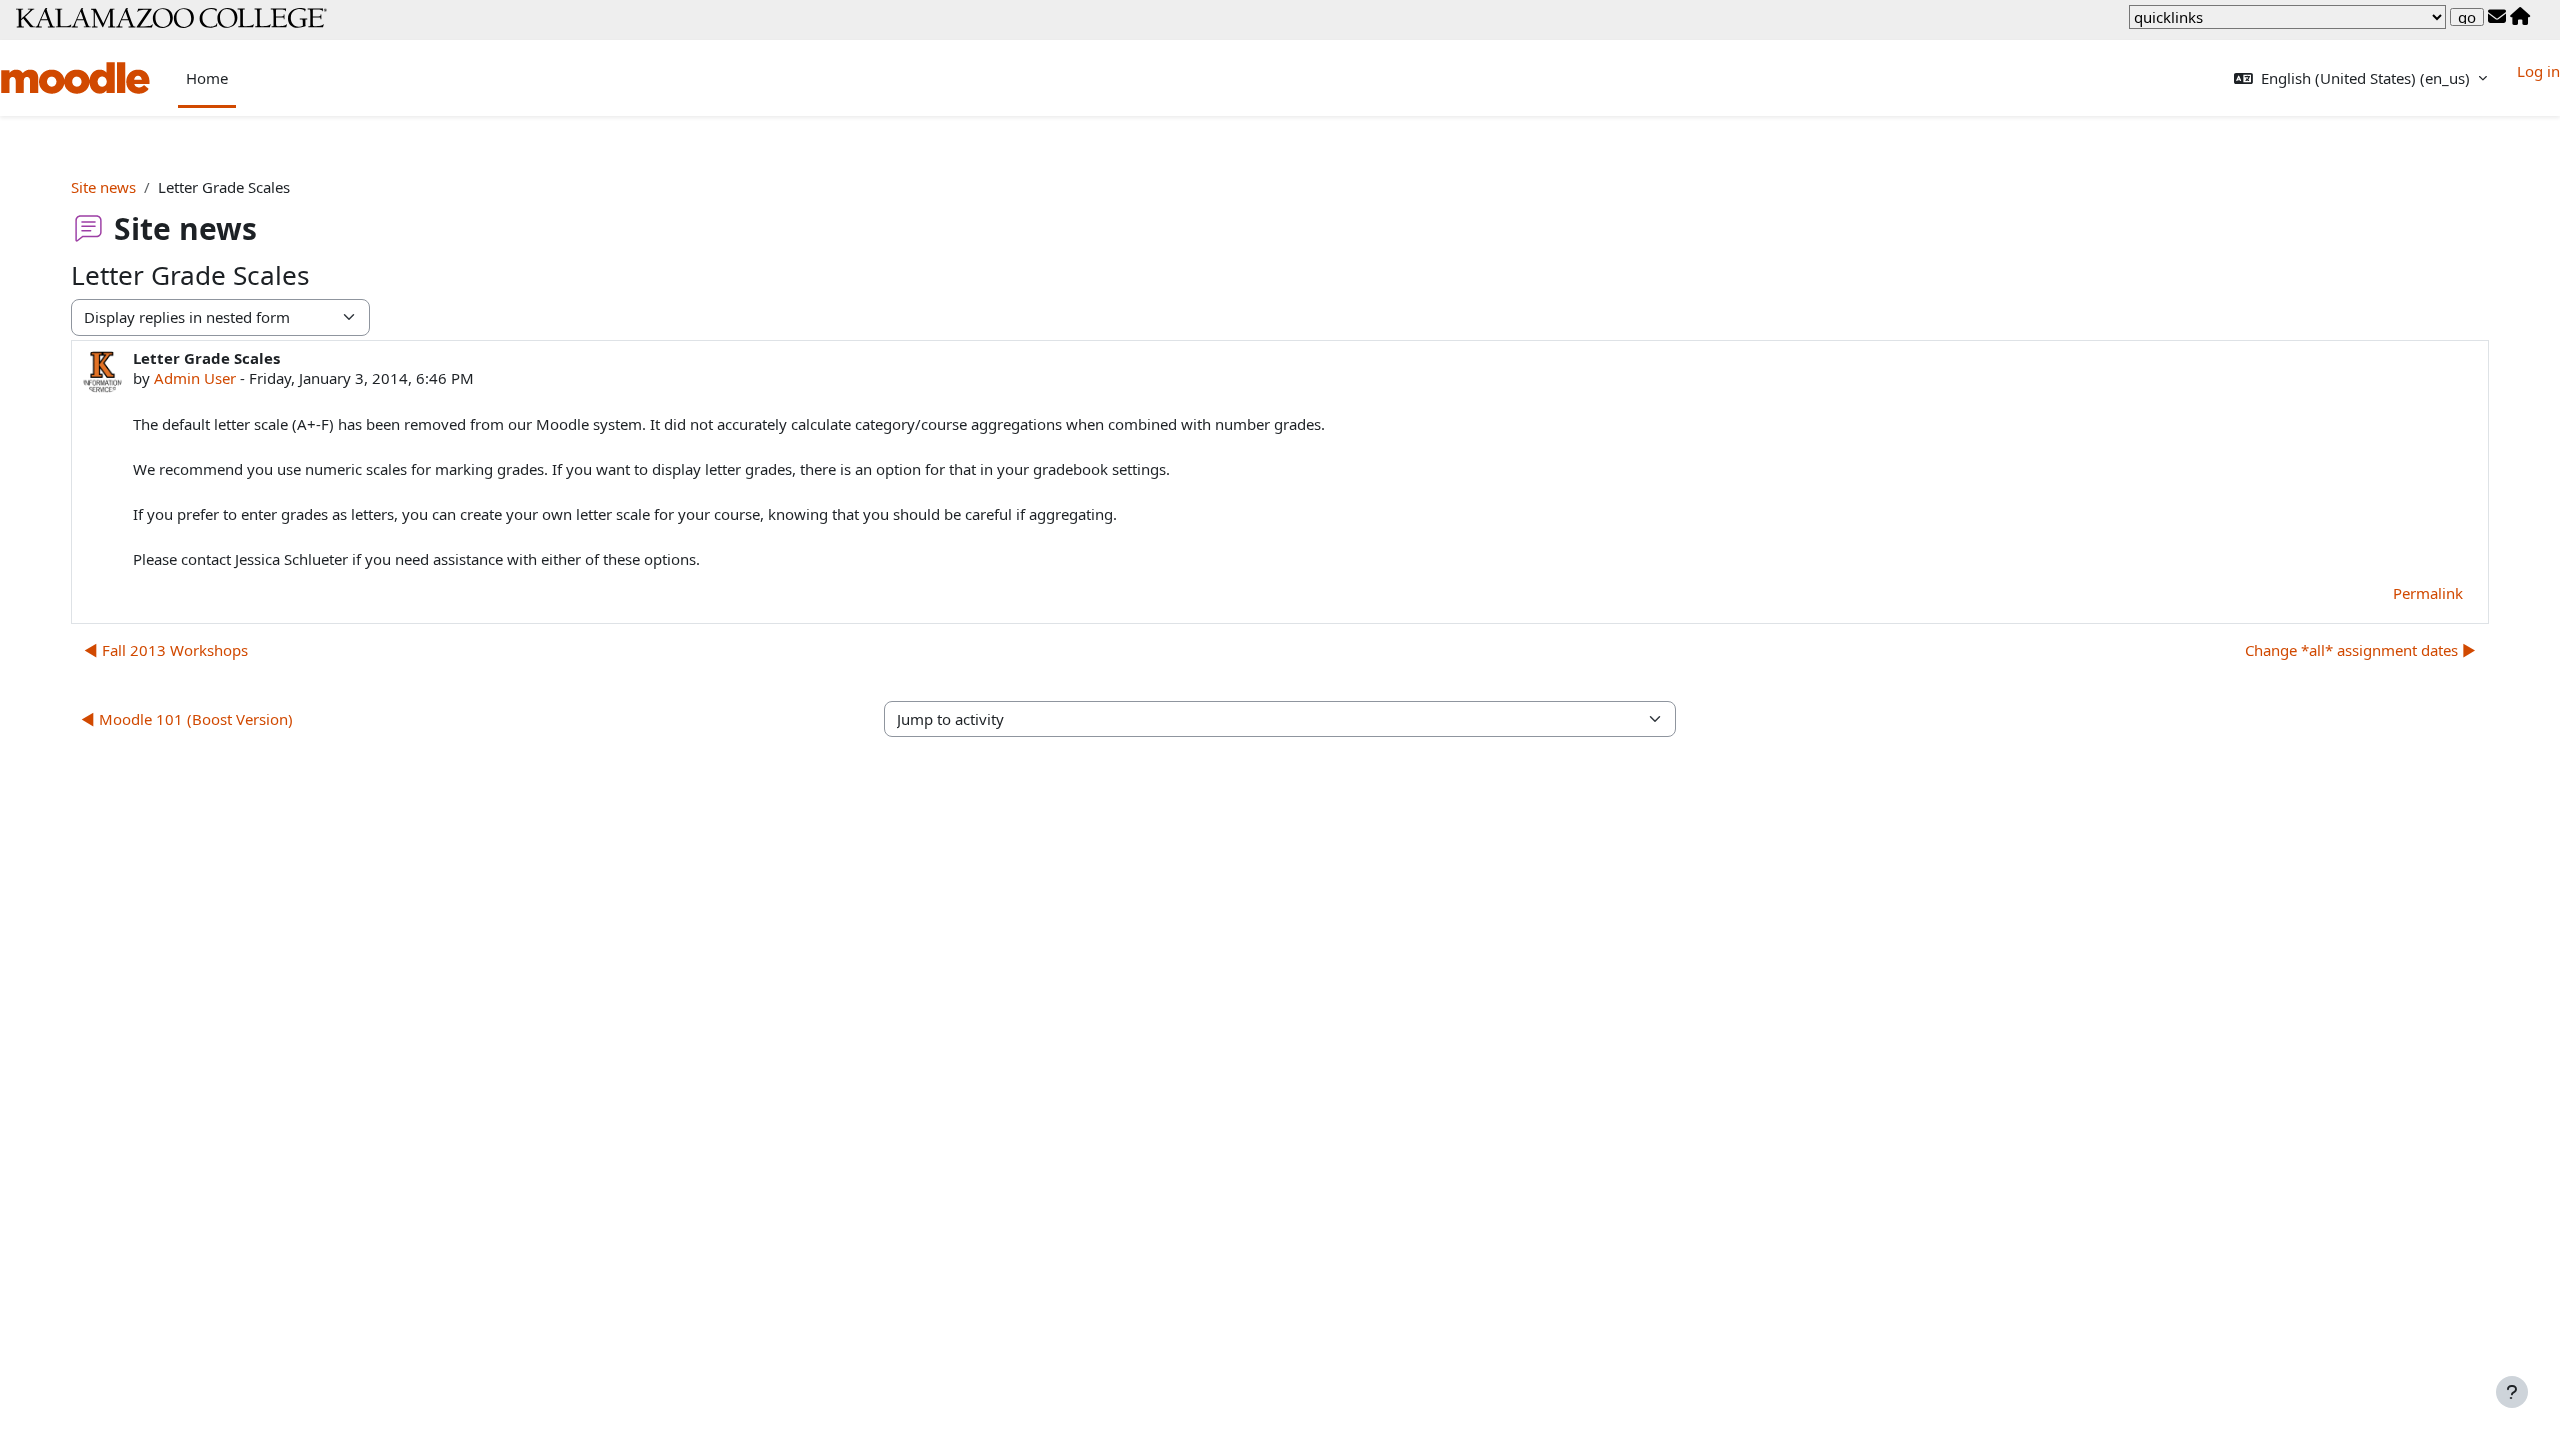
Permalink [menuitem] (2428, 593)
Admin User (195, 378)
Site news (103, 187)
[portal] (2520, 17)
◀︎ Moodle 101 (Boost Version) (187, 719)
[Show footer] (2512, 1392)
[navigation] (2287, 17)
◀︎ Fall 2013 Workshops (166, 650)
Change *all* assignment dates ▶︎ (2360, 650)
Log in (2538, 71)
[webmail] (2497, 17)
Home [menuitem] (207, 78)
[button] (2360, 78)
